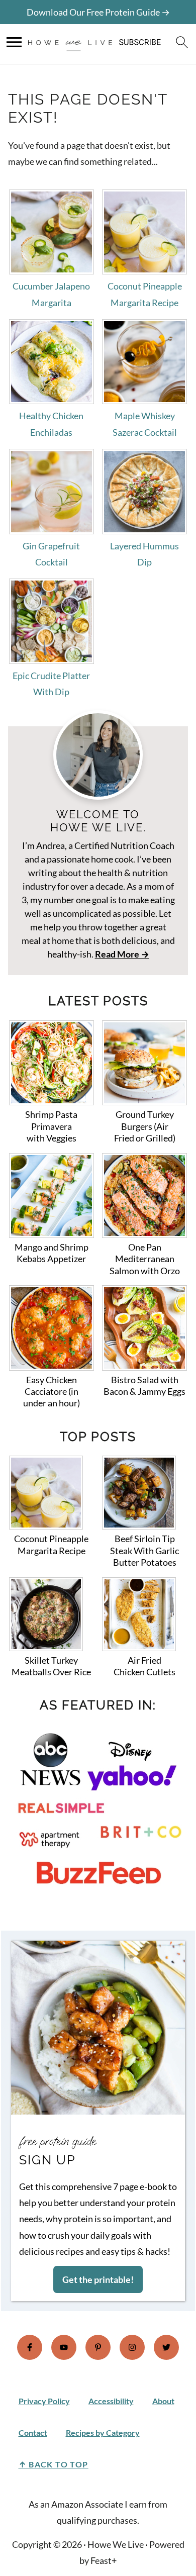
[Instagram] (132, 2347)
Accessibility (111, 2401)
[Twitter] (166, 2347)
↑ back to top (54, 2464)
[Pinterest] (98, 2347)
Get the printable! (98, 2279)
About (163, 2401)
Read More (117, 954)
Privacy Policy (44, 2401)
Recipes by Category (103, 2432)
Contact (33, 2432)
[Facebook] (30, 2347)
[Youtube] (64, 2347)
